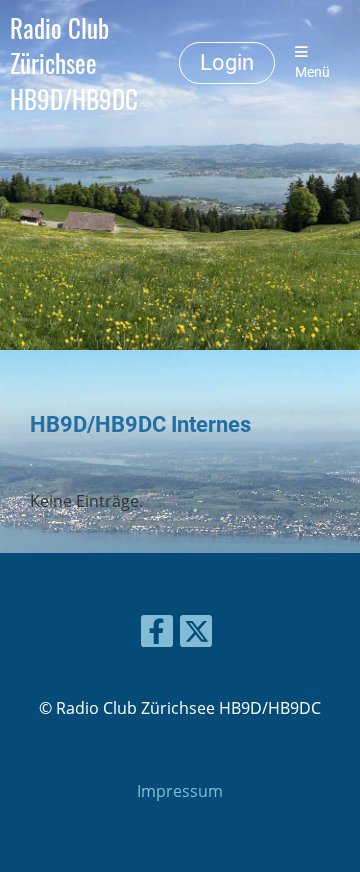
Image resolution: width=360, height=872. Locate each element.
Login (227, 62)
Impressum (180, 791)
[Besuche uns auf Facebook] (157, 634)
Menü (312, 72)
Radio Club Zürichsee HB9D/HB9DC (74, 63)
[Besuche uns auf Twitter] (196, 634)
